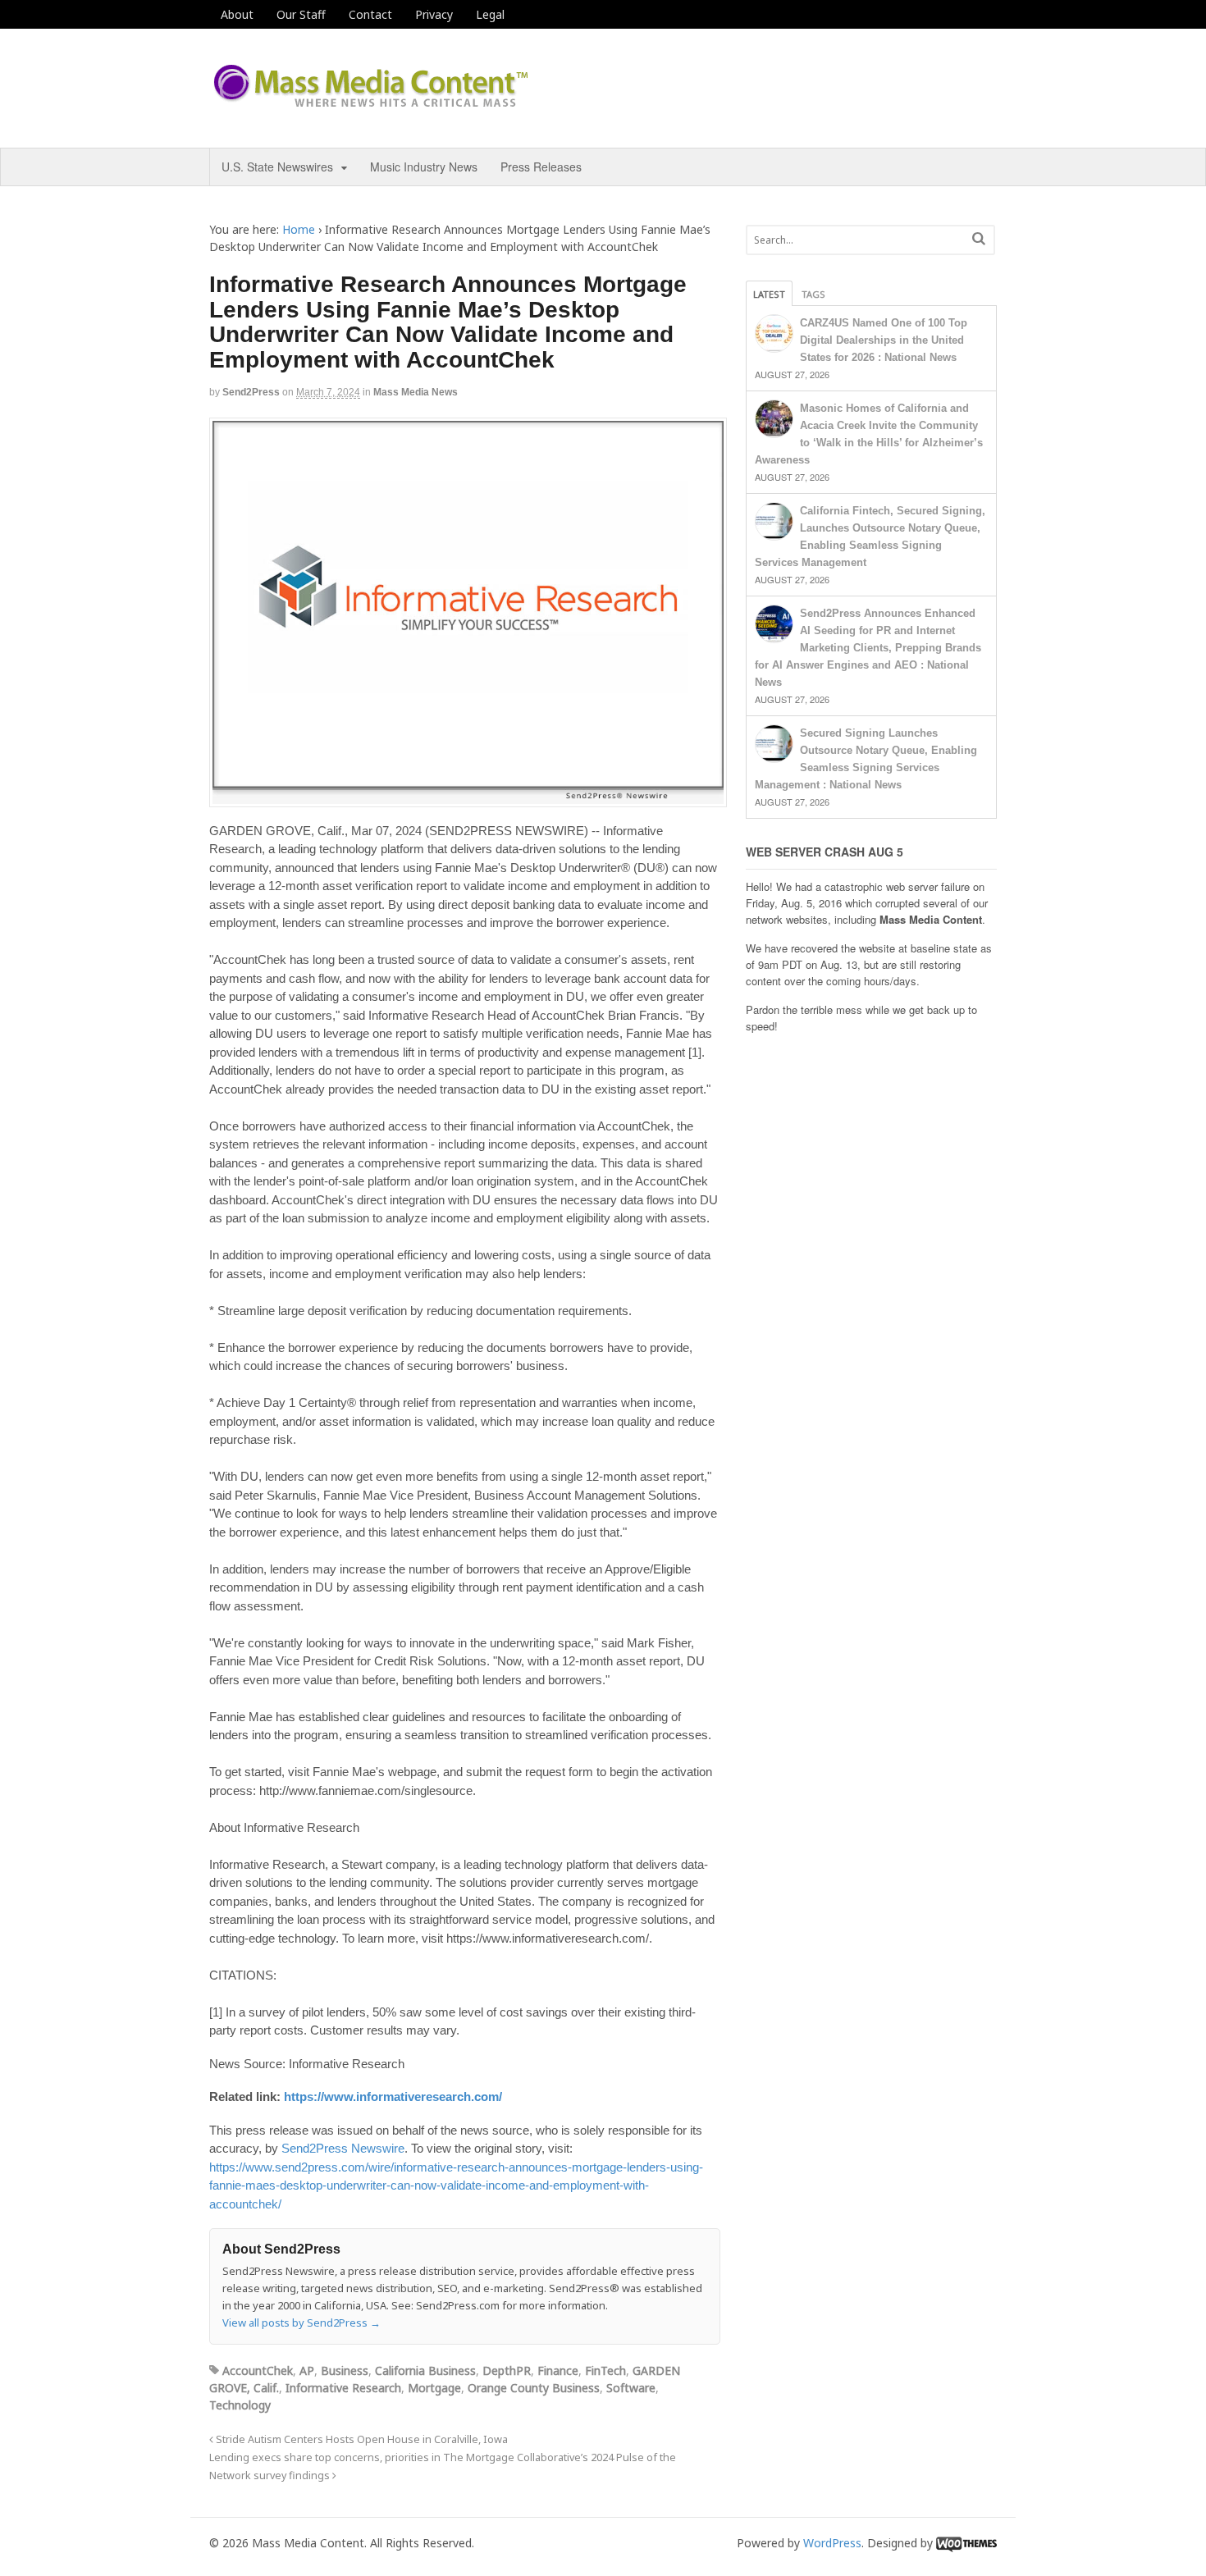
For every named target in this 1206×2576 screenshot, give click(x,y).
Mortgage (434, 2388)
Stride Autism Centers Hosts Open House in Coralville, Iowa (361, 2439)
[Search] (979, 238)
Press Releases (541, 167)
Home (299, 229)
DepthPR (507, 2370)
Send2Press (251, 392)
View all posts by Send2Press (301, 2323)
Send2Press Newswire (343, 2148)
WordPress (832, 2543)
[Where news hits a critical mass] (373, 102)
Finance (558, 2370)
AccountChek (258, 2370)
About (237, 14)
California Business (425, 2370)
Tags (813, 294)
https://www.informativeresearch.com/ (393, 2096)
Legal (490, 14)
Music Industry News (424, 167)
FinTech (605, 2370)
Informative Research (343, 2388)
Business (345, 2370)
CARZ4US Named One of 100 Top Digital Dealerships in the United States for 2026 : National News (884, 340)
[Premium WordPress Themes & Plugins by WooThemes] (966, 2543)
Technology (240, 2405)
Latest (769, 294)
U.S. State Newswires (277, 167)
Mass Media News (416, 392)
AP (307, 2370)
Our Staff (301, 14)
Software (631, 2388)
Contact (370, 14)
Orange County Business (534, 2388)
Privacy (434, 14)
